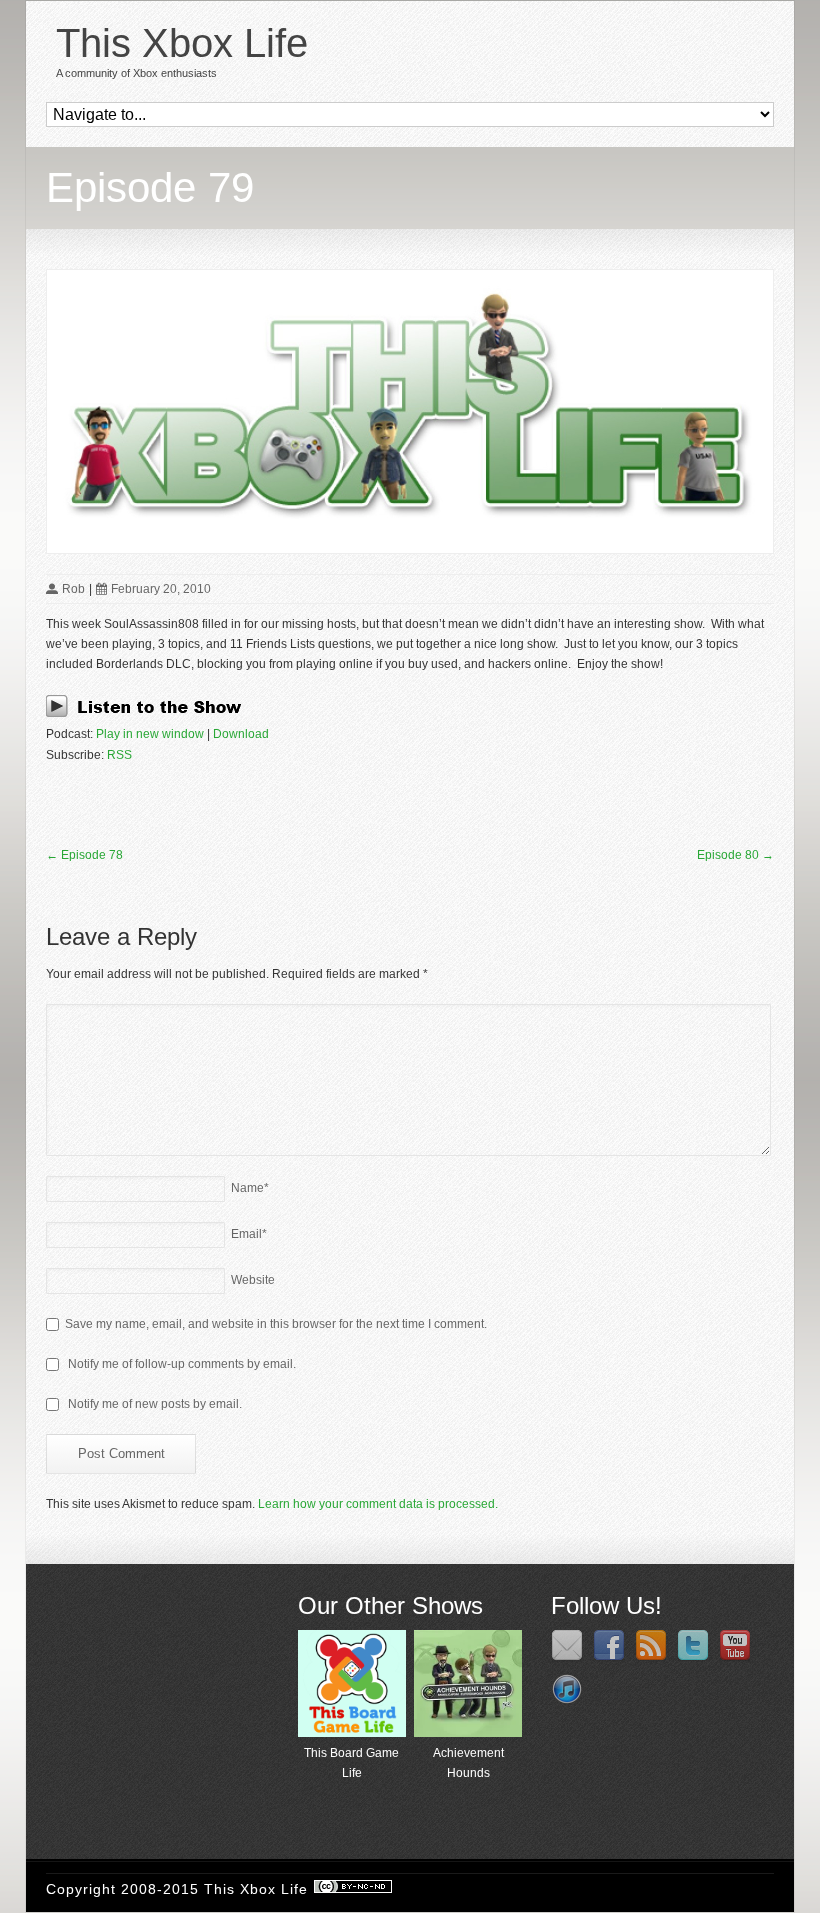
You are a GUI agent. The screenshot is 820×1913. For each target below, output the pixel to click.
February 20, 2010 (161, 589)
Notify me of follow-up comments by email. (182, 1364)
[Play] (149, 714)
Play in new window (150, 734)
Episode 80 (735, 855)
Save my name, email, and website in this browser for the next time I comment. (276, 1324)
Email (249, 1234)
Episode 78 (84, 855)
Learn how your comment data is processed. (378, 1504)
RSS (119, 755)
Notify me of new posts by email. (155, 1404)
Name (250, 1188)
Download (241, 734)
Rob (73, 589)
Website (253, 1280)
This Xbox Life (182, 43)
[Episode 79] (410, 411)
